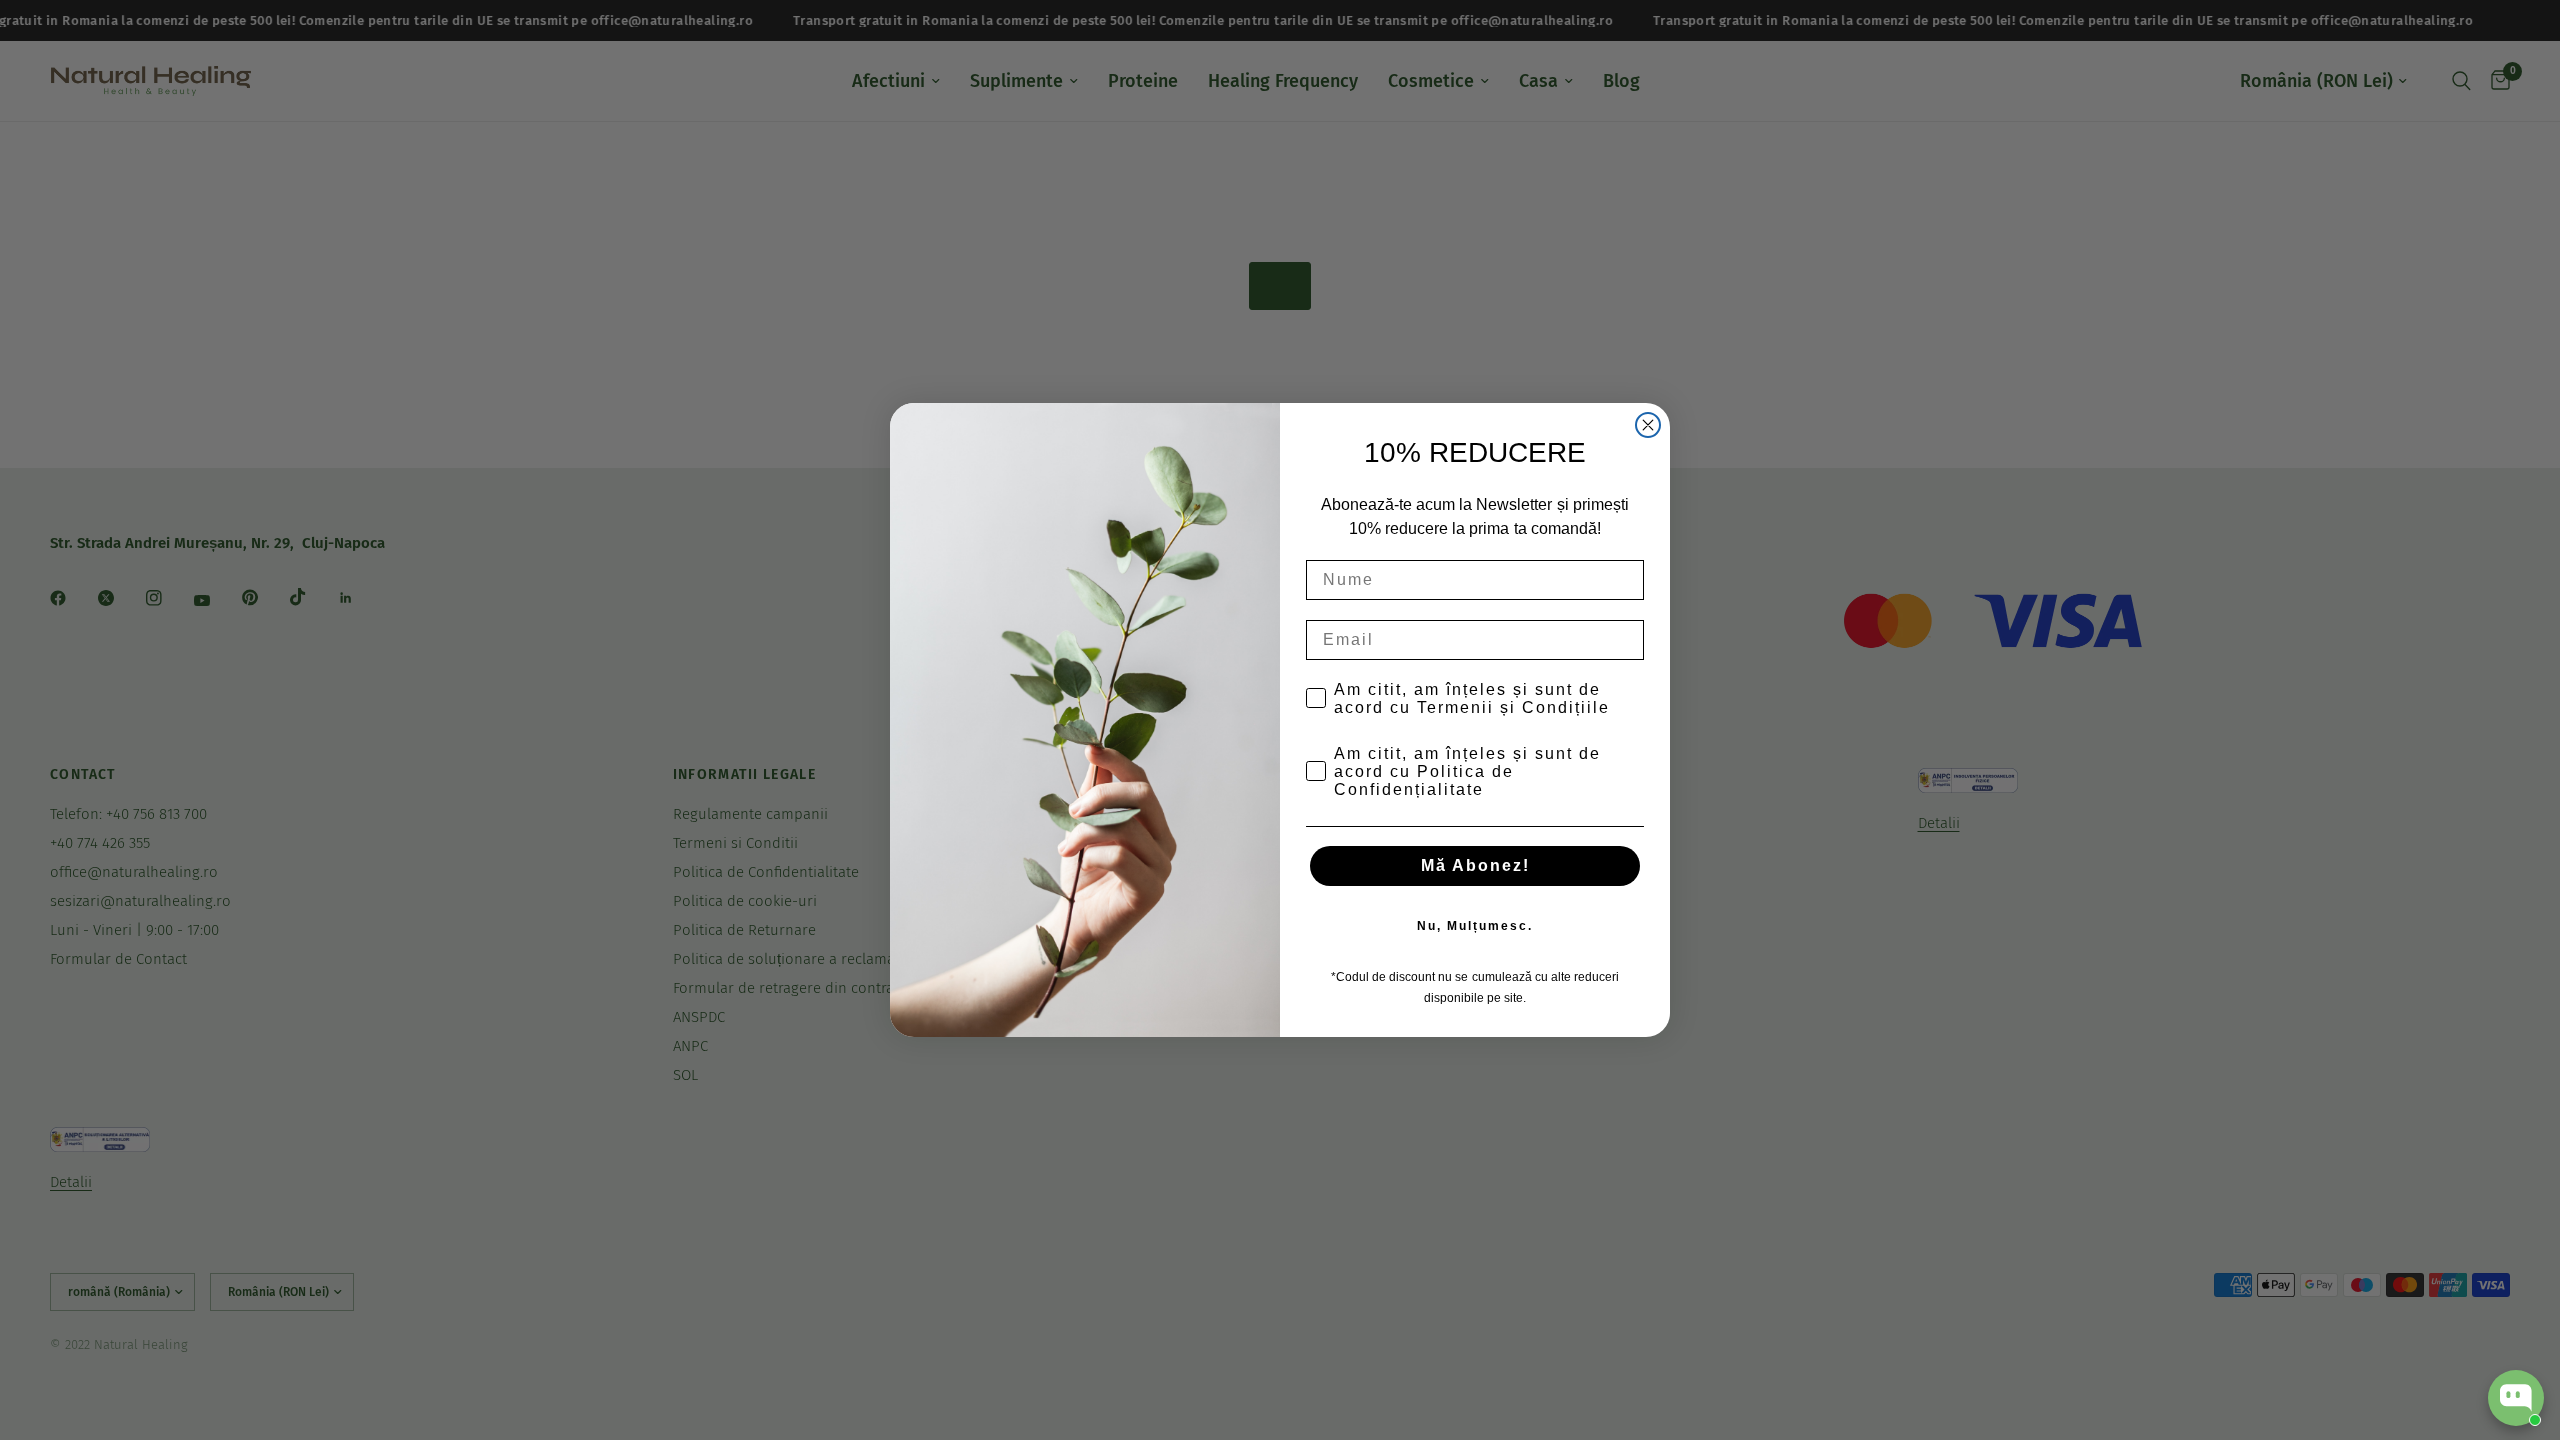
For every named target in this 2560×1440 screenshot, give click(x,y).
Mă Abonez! (1475, 865)
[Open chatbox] (2516, 1398)
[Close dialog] (1648, 425)
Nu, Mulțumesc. (1475, 926)
